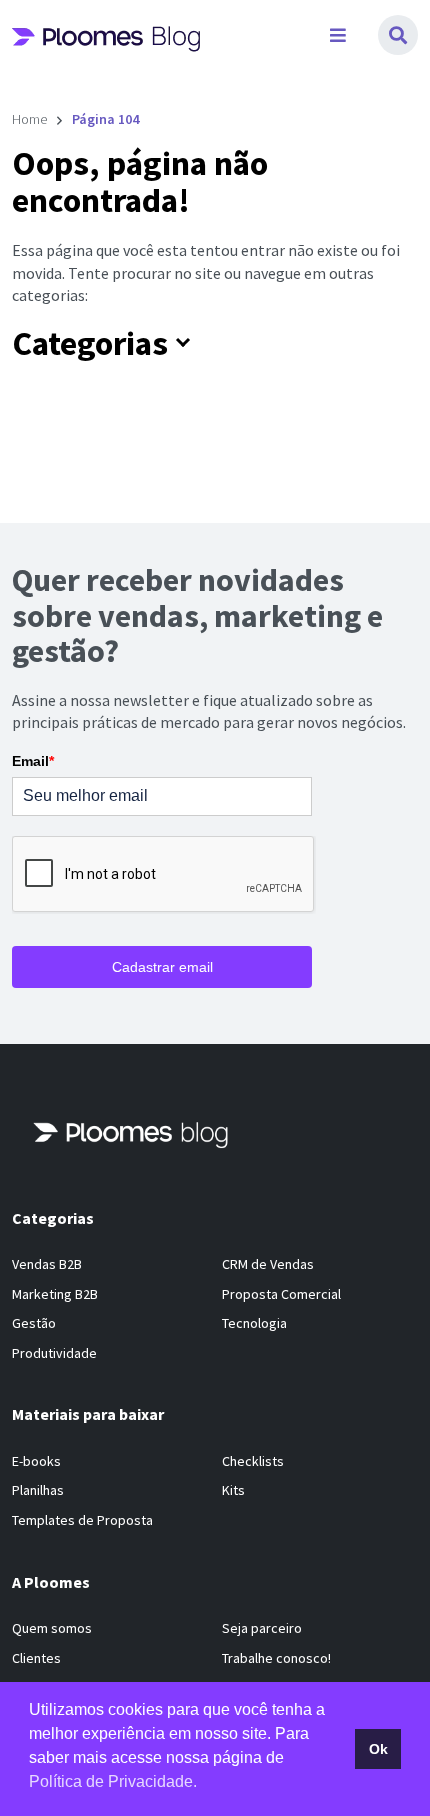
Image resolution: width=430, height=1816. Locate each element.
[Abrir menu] (338, 35)
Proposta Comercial (281, 1294)
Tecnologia (254, 1323)
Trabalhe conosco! (276, 1658)
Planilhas (38, 1490)
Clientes (36, 1658)
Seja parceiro (262, 1628)
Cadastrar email (162, 967)
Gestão (34, 1323)
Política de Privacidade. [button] (113, 1781)
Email (33, 761)
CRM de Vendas (268, 1264)
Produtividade (54, 1353)
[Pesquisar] (398, 35)
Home (29, 119)
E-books (36, 1461)
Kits (233, 1490)
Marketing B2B (55, 1294)
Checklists (253, 1461)
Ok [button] (378, 1749)
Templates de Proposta (82, 1520)
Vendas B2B (47, 1264)
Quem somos (52, 1628)
